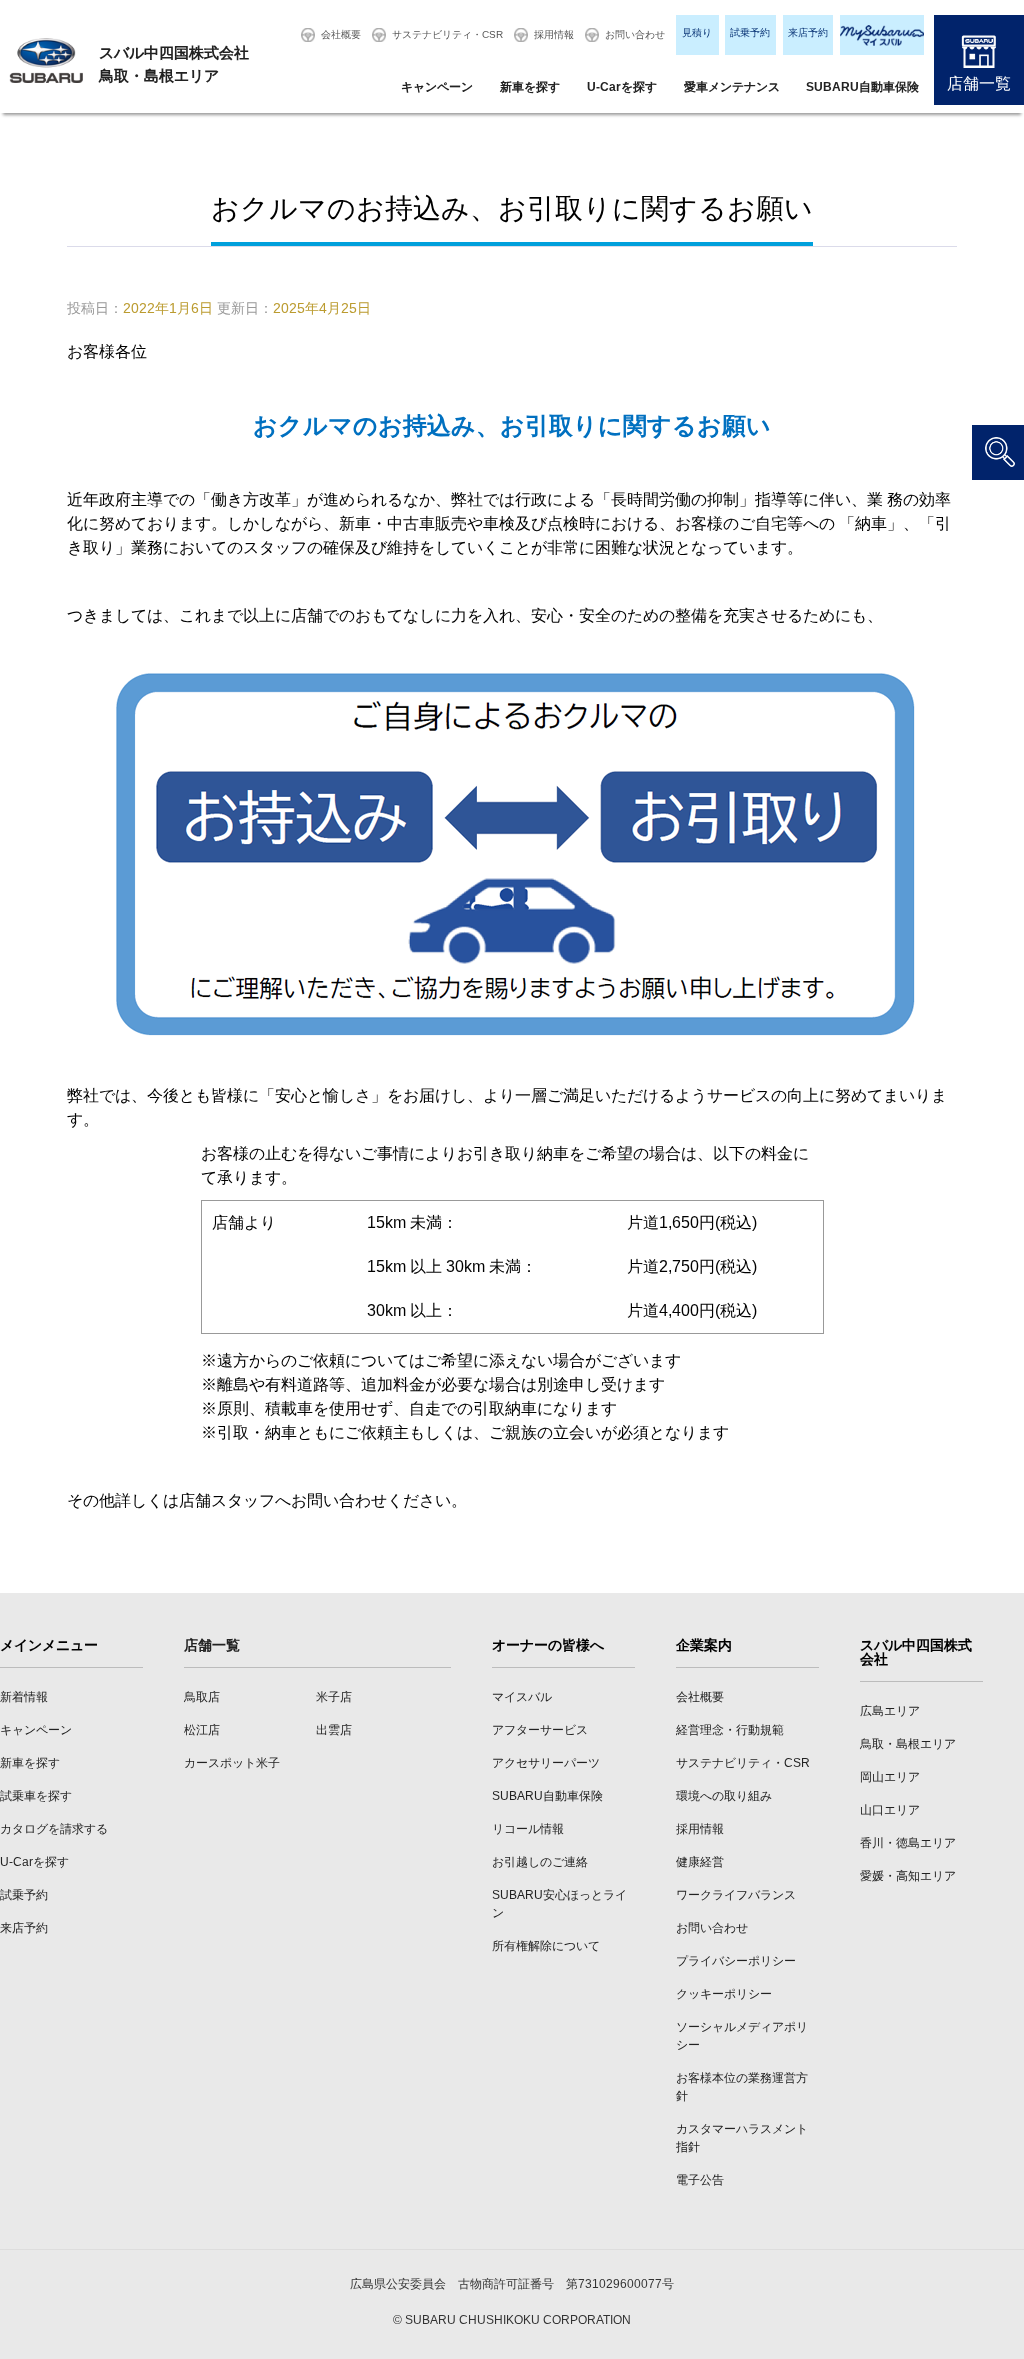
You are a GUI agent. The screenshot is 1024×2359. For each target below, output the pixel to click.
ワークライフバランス (736, 1895)
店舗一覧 (979, 83)
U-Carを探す (622, 87)
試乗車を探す (36, 1796)
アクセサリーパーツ (546, 1763)
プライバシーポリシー (736, 1961)
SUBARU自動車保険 (862, 87)
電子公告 (700, 2180)
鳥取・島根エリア (908, 1744)
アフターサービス (540, 1730)
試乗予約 (750, 32)
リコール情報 (528, 1829)
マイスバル (522, 1697)
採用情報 (554, 35)
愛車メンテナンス (732, 87)
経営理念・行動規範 (730, 1730)
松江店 (202, 1730)
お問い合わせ (635, 35)
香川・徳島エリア (908, 1843)
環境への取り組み (724, 1796)
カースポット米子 (232, 1763)
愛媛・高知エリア (908, 1876)
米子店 (334, 1697)
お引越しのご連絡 (540, 1862)
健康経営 (700, 1862)
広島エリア (890, 1711)
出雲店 (334, 1730)
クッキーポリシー (724, 1994)
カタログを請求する (54, 1829)
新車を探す (530, 87)
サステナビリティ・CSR (447, 35)
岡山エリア (890, 1777)
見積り (697, 32)
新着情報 (24, 1697)
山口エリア (890, 1810)
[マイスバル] (882, 35)
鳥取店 (202, 1697)
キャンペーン (437, 87)
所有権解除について (546, 1946)
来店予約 (808, 32)
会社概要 (341, 35)
